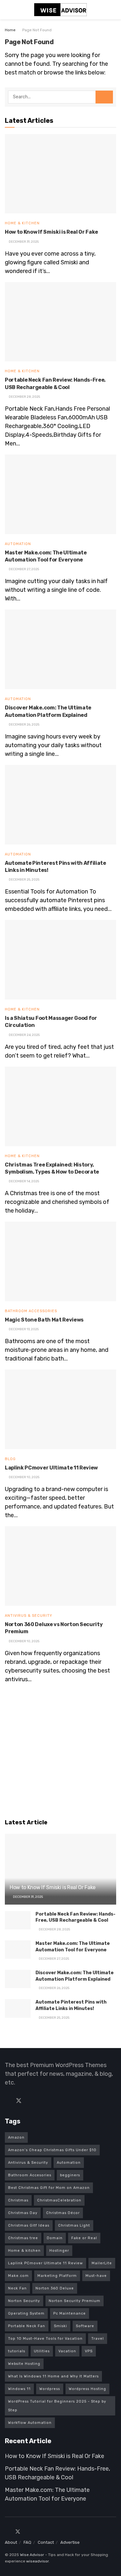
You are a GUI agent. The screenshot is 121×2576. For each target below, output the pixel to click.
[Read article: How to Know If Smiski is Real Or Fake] (60, 174)
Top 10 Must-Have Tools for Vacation (45, 2339)
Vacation (67, 2351)
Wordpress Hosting (87, 2389)
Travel (98, 2339)
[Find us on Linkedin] (30, 2101)
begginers (70, 2175)
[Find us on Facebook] (7, 2101)
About (11, 2542)
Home (10, 30)
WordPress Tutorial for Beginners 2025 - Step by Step (57, 2406)
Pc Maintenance (70, 2313)
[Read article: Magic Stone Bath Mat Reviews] (60, 1261)
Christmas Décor (63, 2213)
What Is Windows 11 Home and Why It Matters (53, 2376)
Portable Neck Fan (27, 2326)
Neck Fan (17, 2288)
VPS (89, 2351)
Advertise (70, 2542)
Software (85, 2326)
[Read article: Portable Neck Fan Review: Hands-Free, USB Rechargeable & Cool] (60, 322)
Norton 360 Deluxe (55, 2288)
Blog (10, 1459)
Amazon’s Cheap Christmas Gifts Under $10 (52, 2150)
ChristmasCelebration (59, 2200)
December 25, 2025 (54, 2018)
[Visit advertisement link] (60, 1752)
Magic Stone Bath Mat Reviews (44, 1320)
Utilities (42, 2351)
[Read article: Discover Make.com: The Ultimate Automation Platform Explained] (60, 649)
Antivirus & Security (29, 1616)
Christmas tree (23, 2238)
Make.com (18, 2276)
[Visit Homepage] (61, 10)
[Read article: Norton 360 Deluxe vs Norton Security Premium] (60, 1566)
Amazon (16, 2137)
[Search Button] (113, 10)
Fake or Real (84, 2238)
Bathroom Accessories (31, 1311)
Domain (55, 2238)
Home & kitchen (24, 2251)
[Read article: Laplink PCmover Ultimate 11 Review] (60, 1409)
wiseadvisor (37, 2561)
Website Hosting (24, 2364)
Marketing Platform (57, 2276)
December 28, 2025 (54, 1929)
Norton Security (24, 2301)
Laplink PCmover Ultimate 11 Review (51, 1468)
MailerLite (102, 2263)
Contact (46, 2542)
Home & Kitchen (22, 223)
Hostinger (59, 2251)
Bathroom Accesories (30, 2175)
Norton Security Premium (75, 2301)
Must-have (96, 2276)
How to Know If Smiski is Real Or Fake (51, 232)
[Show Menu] (8, 10)
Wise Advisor (32, 2555)
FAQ (27, 2542)
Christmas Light (74, 2225)
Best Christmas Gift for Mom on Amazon (49, 2188)
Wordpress (50, 2389)
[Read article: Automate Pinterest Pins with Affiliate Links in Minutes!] (60, 805)
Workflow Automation (30, 2423)
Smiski (60, 2326)
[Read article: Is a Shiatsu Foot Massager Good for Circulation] (60, 960)
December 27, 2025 (54, 1959)
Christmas (18, 2200)
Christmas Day (23, 2213)
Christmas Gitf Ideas (29, 2225)
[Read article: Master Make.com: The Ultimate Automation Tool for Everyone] (60, 494)
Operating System (26, 2313)
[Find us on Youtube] (41, 2101)
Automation (18, 544)
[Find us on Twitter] (19, 2101)
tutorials (17, 2351)
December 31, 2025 (28, 1897)
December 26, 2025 (54, 1988)
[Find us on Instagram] (29, 2532)
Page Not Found (37, 30)
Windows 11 (19, 2389)
